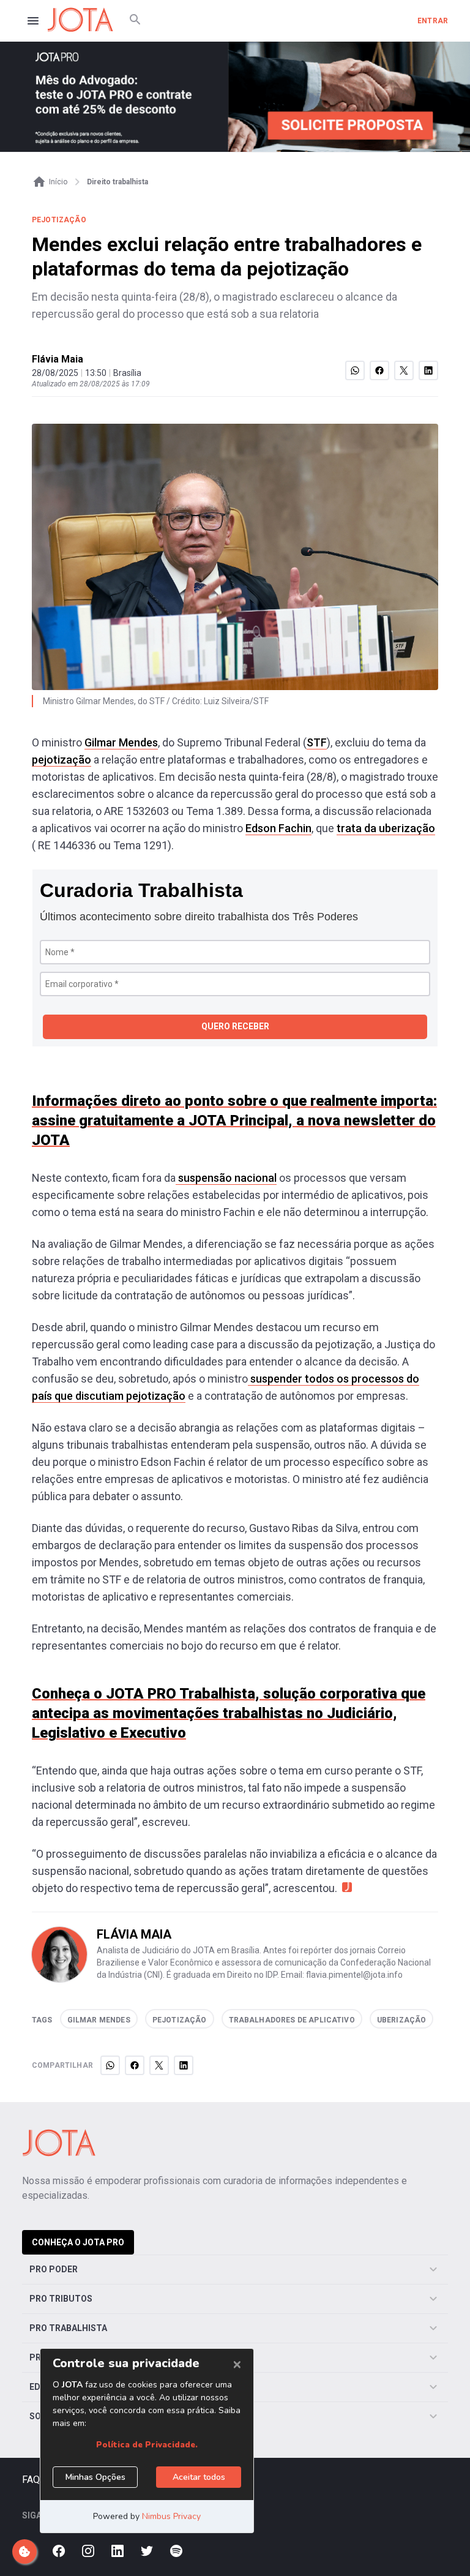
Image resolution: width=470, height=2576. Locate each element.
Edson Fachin (278, 828)
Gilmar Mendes (121, 742)
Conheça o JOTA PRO (78, 2242)
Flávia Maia (58, 359)
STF (317, 742)
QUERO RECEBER (235, 1026)
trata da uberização (386, 828)
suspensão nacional (226, 1178)
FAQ (31, 2480)
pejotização (62, 760)
